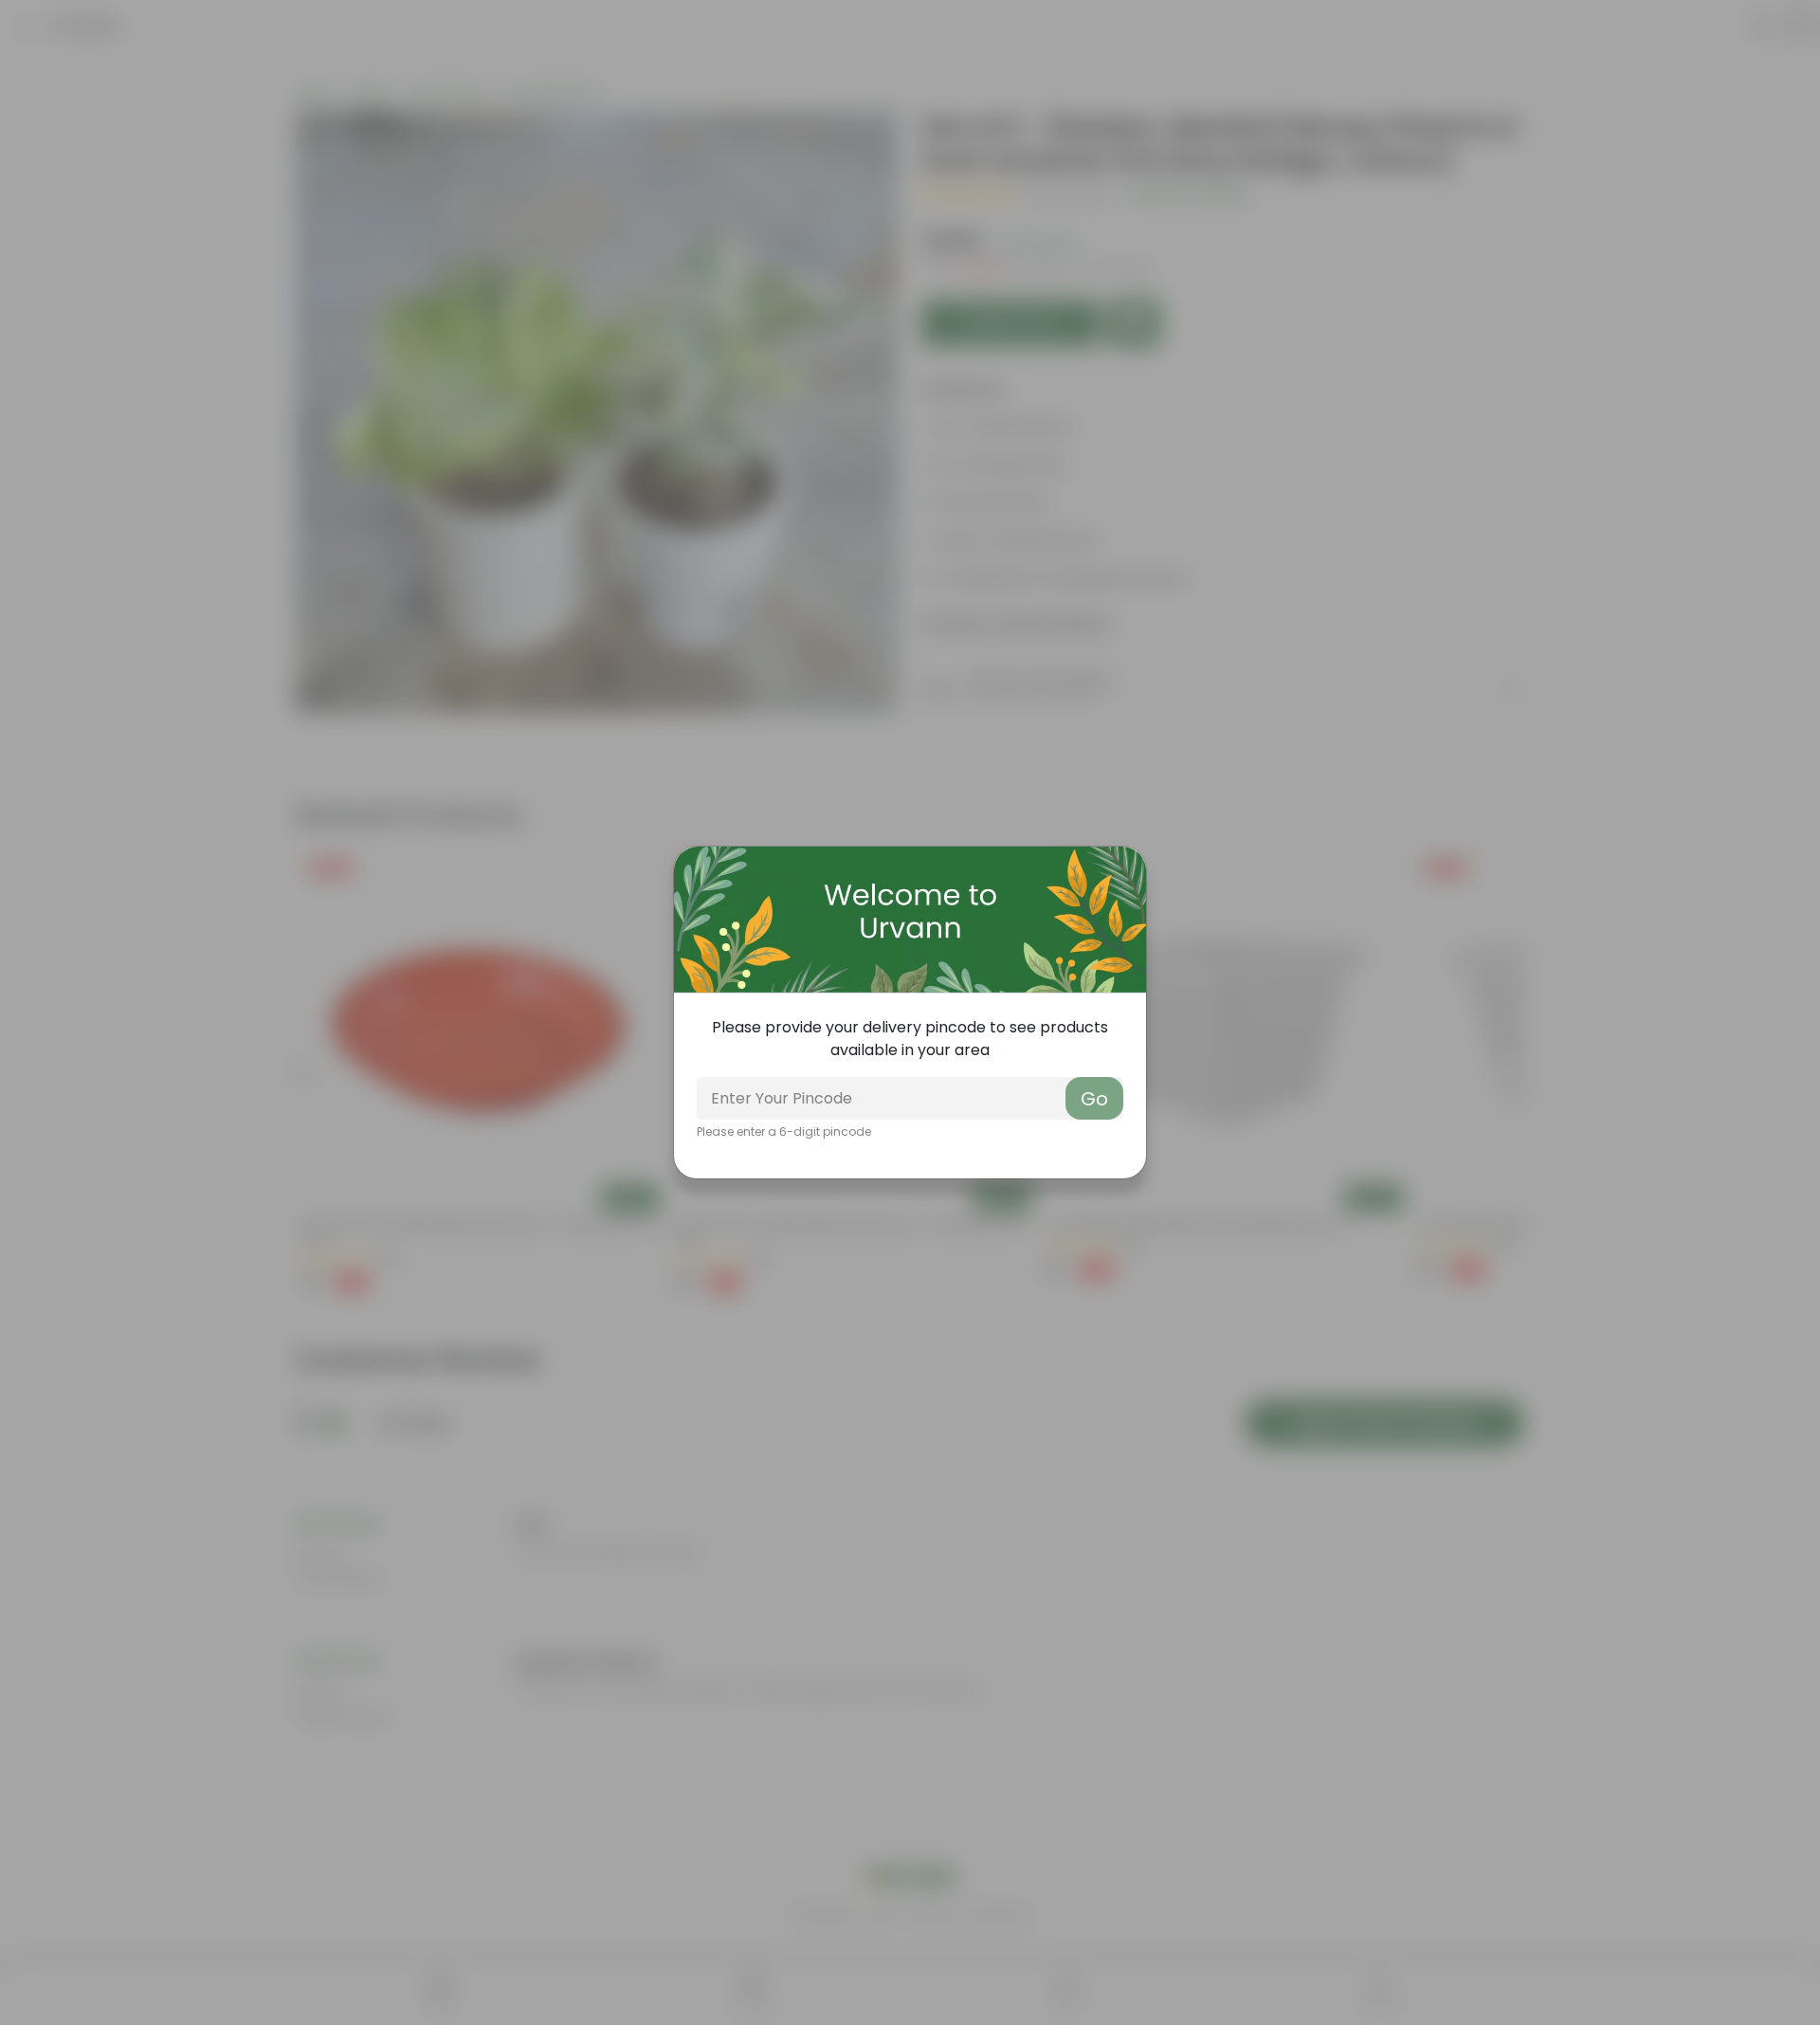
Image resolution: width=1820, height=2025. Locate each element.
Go (1094, 1099)
